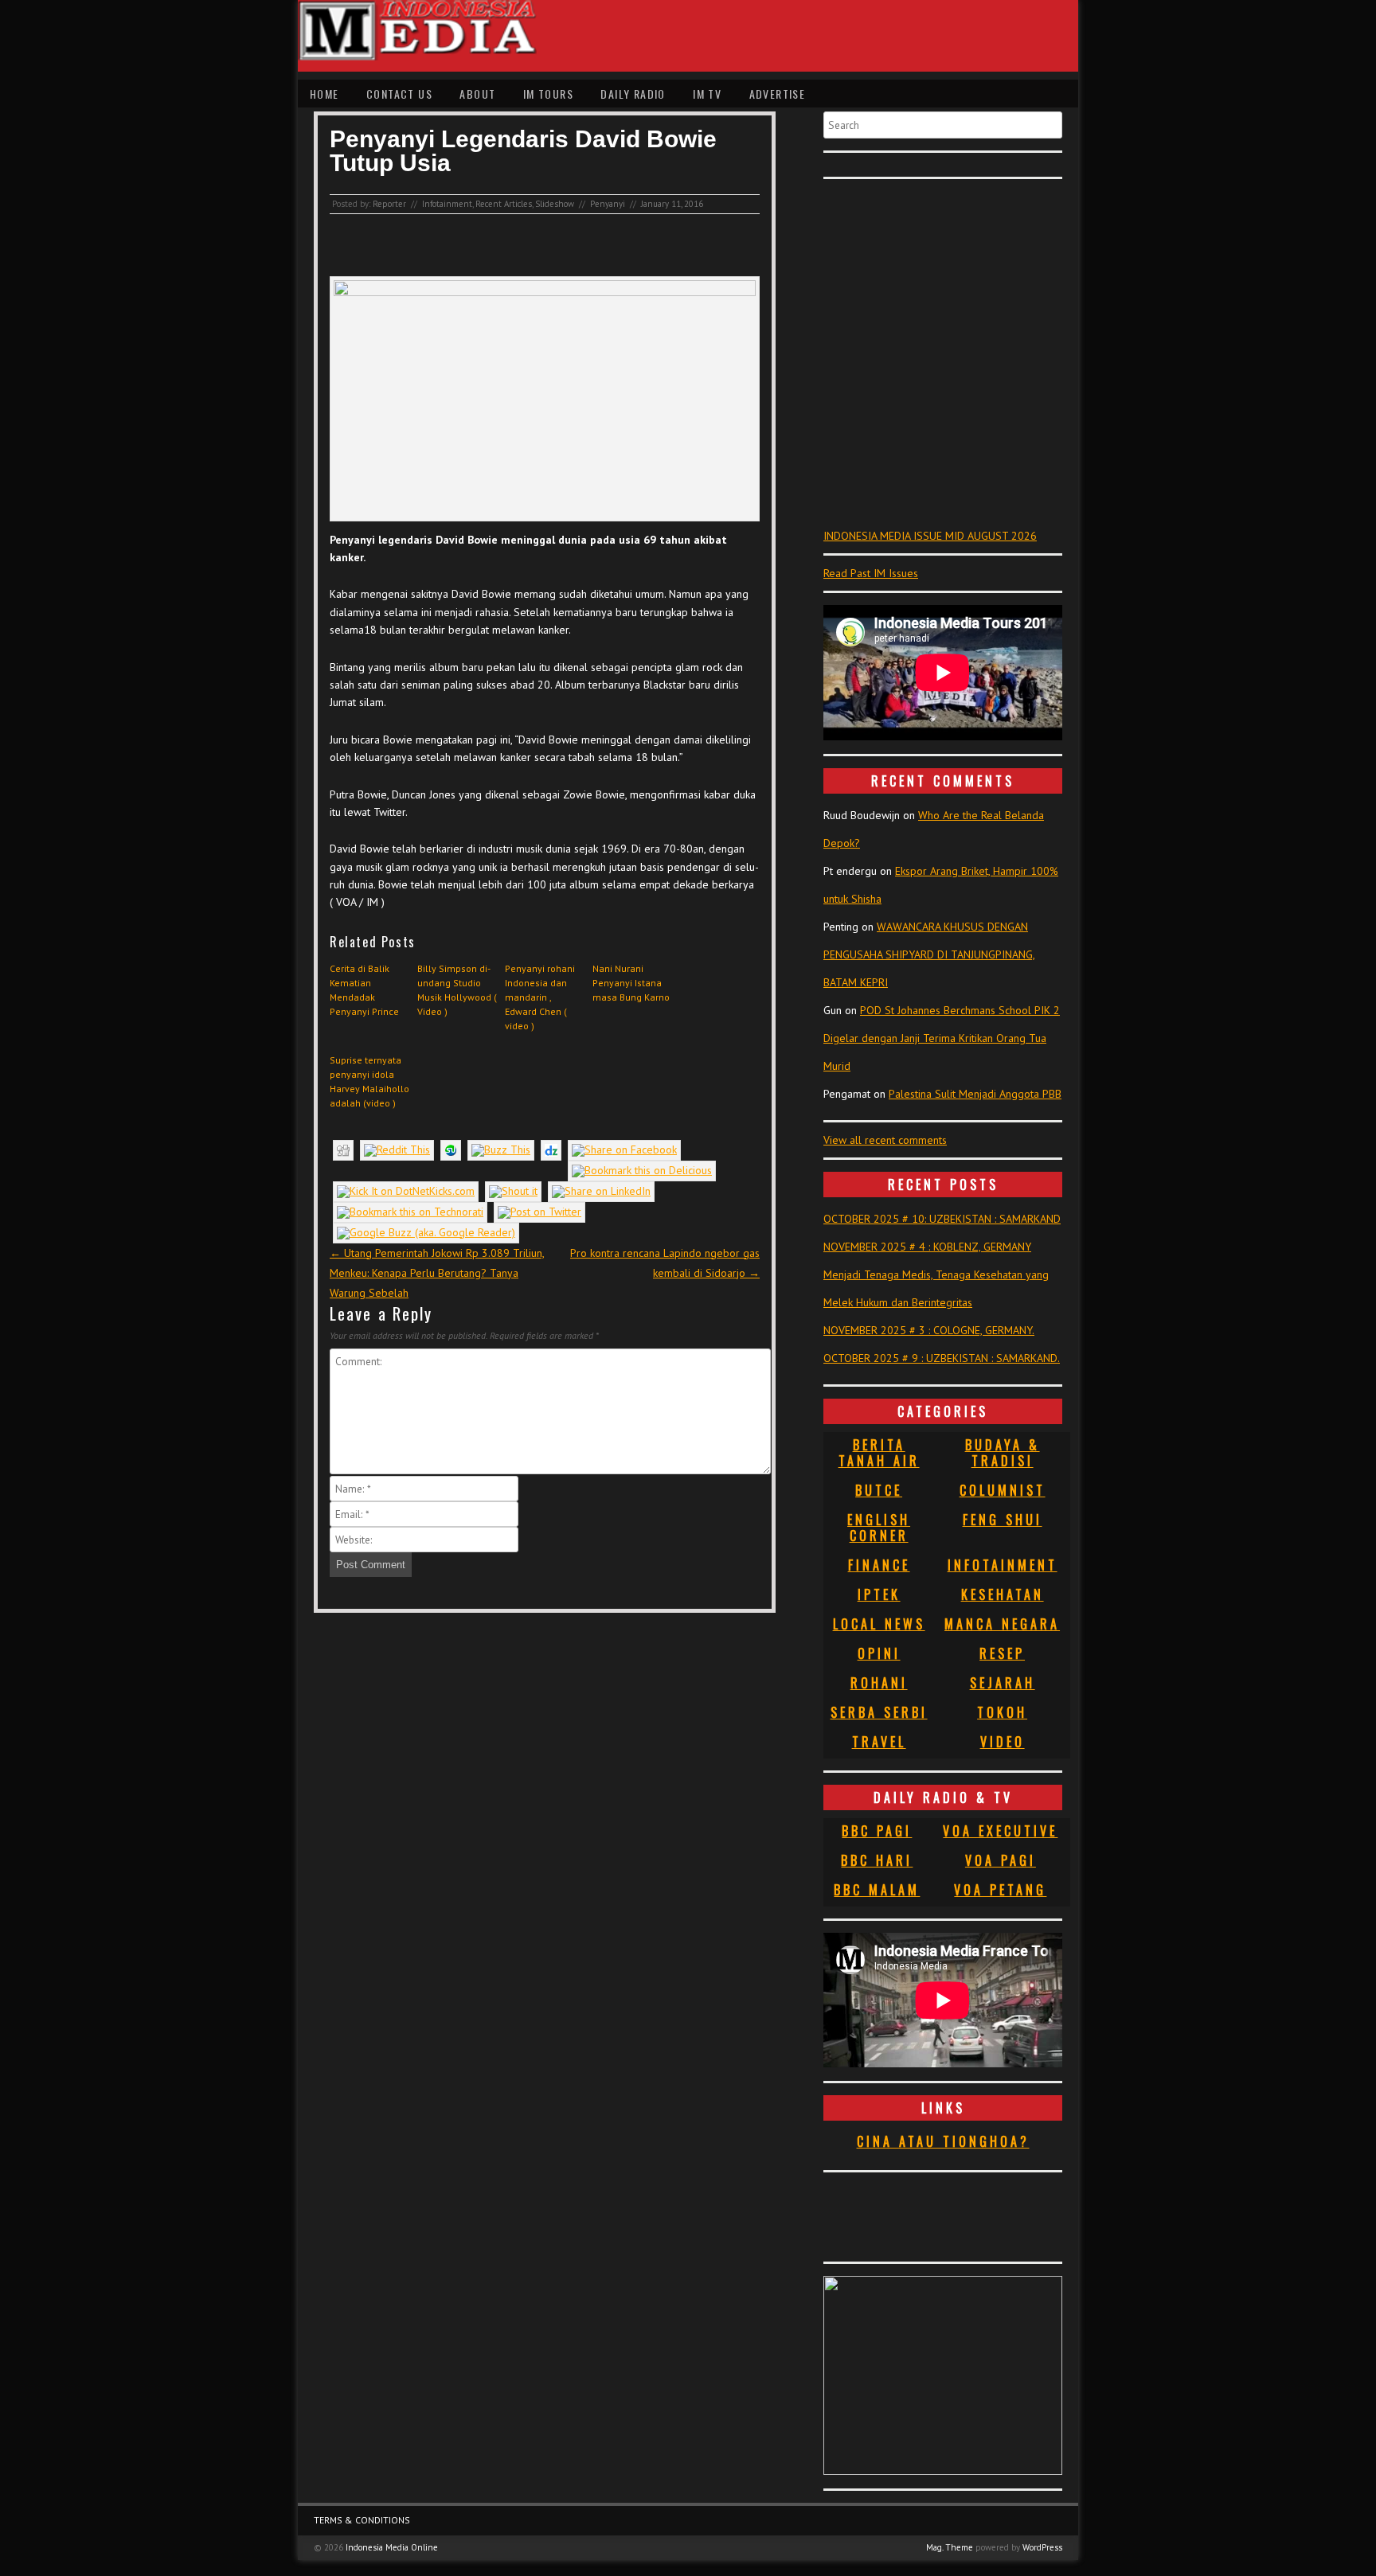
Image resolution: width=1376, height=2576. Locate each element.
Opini (879, 1653)
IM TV (707, 94)
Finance (879, 1565)
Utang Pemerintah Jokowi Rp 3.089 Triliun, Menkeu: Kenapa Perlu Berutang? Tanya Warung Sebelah (437, 1273)
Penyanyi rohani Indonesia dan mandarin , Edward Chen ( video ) (540, 997)
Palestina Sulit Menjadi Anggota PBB (975, 1094)
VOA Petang (1000, 1890)
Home (324, 94)
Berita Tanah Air (879, 1453)
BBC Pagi (877, 1831)
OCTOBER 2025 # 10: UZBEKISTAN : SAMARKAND (942, 1219)
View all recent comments (885, 1140)
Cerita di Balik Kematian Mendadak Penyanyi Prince (364, 990)
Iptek (879, 1594)
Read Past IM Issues (871, 573)
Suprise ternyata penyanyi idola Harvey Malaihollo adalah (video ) (369, 1081)
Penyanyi (608, 204)
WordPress (1042, 2547)
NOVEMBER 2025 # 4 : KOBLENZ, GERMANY (927, 1247)
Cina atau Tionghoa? (943, 2141)
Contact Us (399, 94)
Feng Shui (1003, 1520)
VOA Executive (1000, 1831)
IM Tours (548, 94)
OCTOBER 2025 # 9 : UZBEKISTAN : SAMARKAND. (942, 1358)
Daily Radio (633, 94)
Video (1003, 1742)
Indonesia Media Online (392, 2547)
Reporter (389, 204)
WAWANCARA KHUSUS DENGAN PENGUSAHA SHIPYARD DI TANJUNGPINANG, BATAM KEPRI (929, 954)
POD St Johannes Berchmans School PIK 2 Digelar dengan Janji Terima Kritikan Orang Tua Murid (942, 1038)
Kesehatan (1003, 1594)
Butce (879, 1490)
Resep (1002, 1653)
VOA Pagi (1001, 1860)
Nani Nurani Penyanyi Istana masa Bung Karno (631, 983)
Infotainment (447, 204)
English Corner (879, 1528)
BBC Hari (877, 1860)
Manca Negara (1002, 1624)
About (477, 94)
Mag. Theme (950, 2547)
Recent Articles (504, 204)
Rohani (879, 1683)
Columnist (1003, 1490)
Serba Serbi (879, 1712)
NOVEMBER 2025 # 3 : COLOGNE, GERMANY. (929, 1330)
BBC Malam (877, 1890)
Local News (879, 1624)
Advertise (778, 94)
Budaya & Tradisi (1003, 1453)
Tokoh (1002, 1712)
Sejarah (1003, 1683)
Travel (879, 1742)
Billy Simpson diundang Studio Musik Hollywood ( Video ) (457, 990)
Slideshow (555, 204)
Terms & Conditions (362, 2520)
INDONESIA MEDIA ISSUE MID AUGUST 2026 (930, 536)
